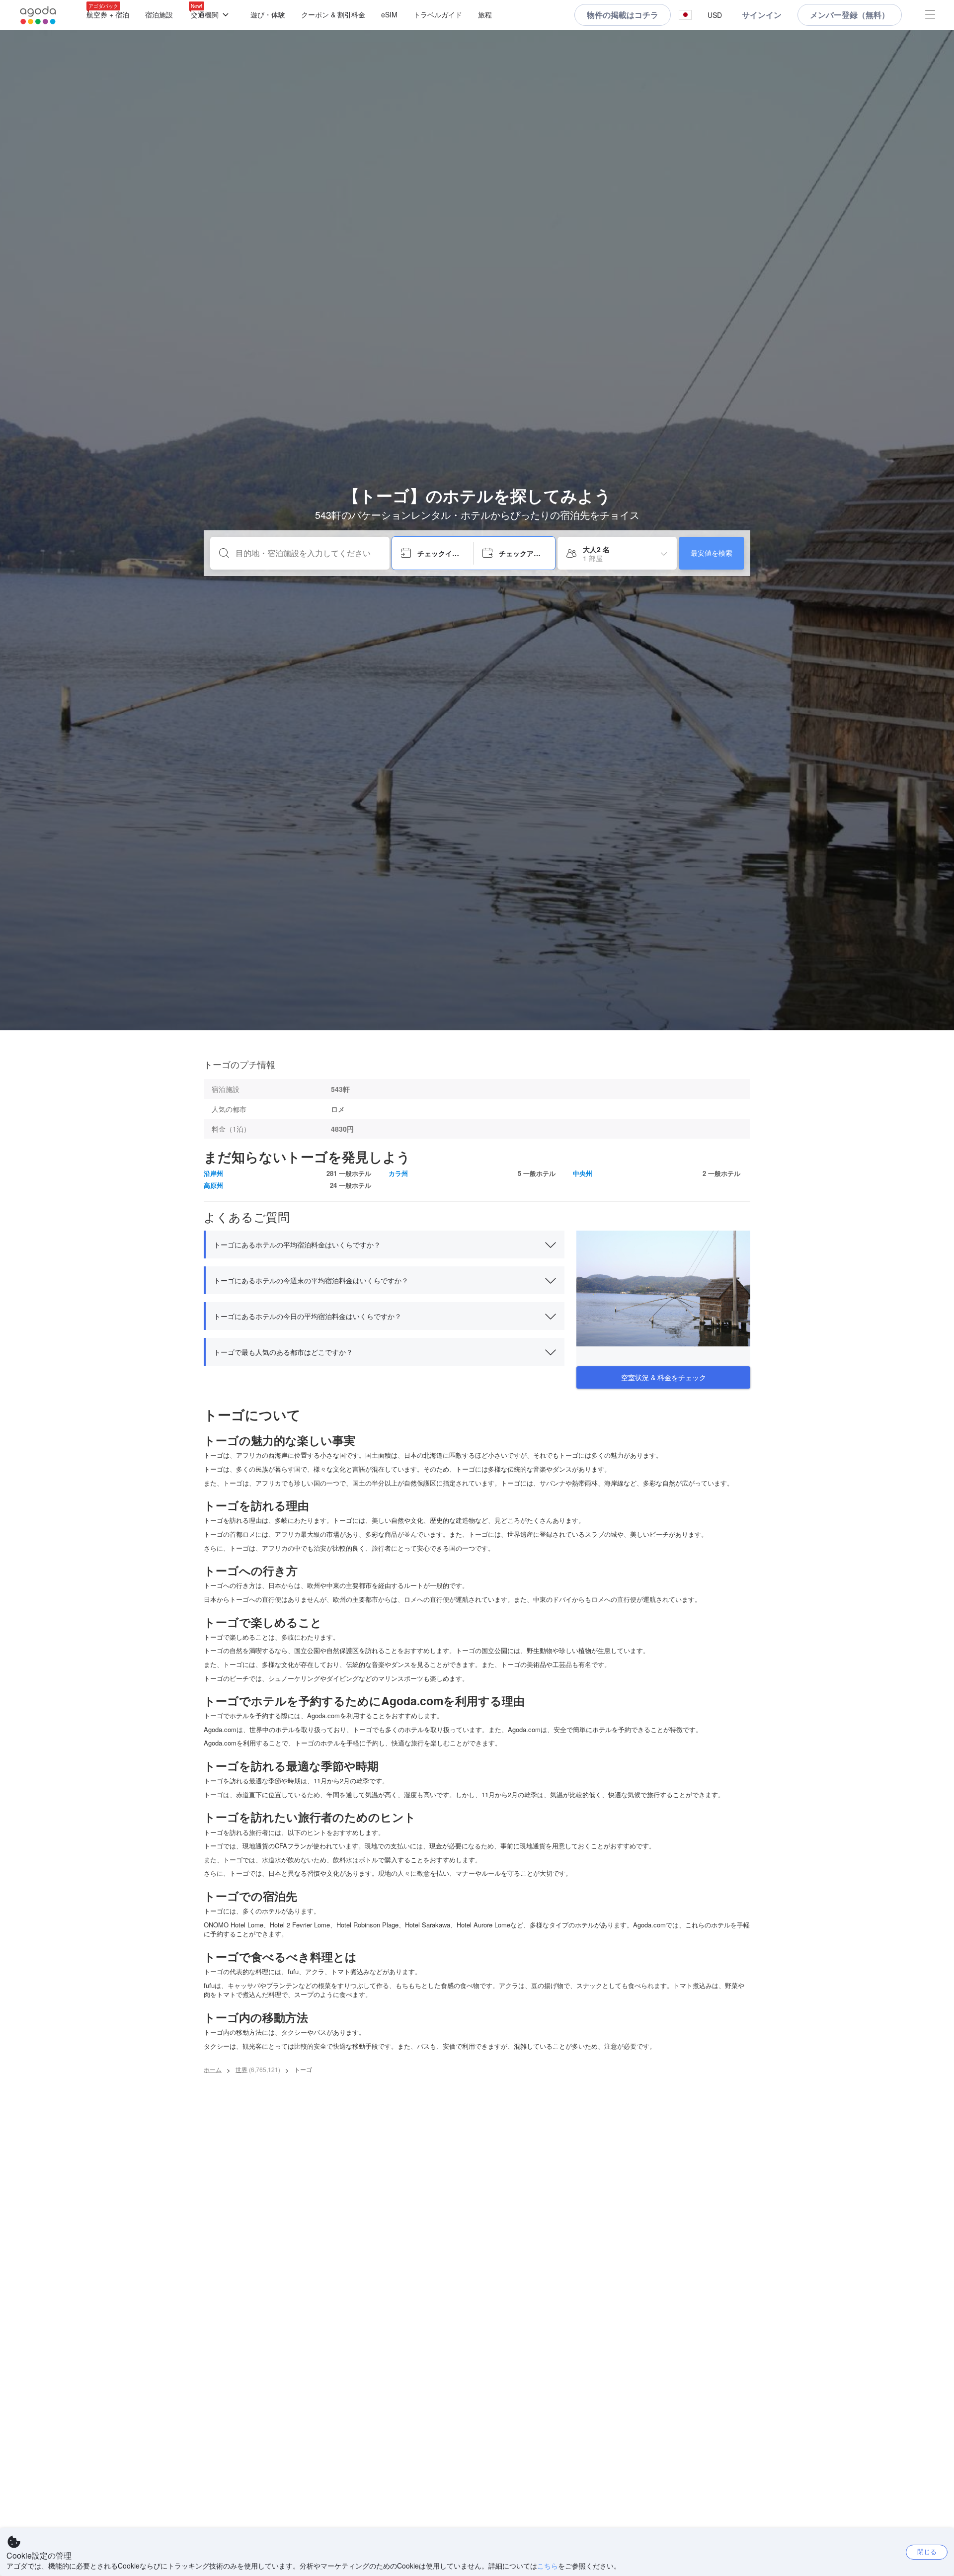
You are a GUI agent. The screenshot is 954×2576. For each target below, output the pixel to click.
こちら (548, 2566)
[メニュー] (930, 15)
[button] (685, 15)
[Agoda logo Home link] (38, 15)
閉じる (927, 2551)
